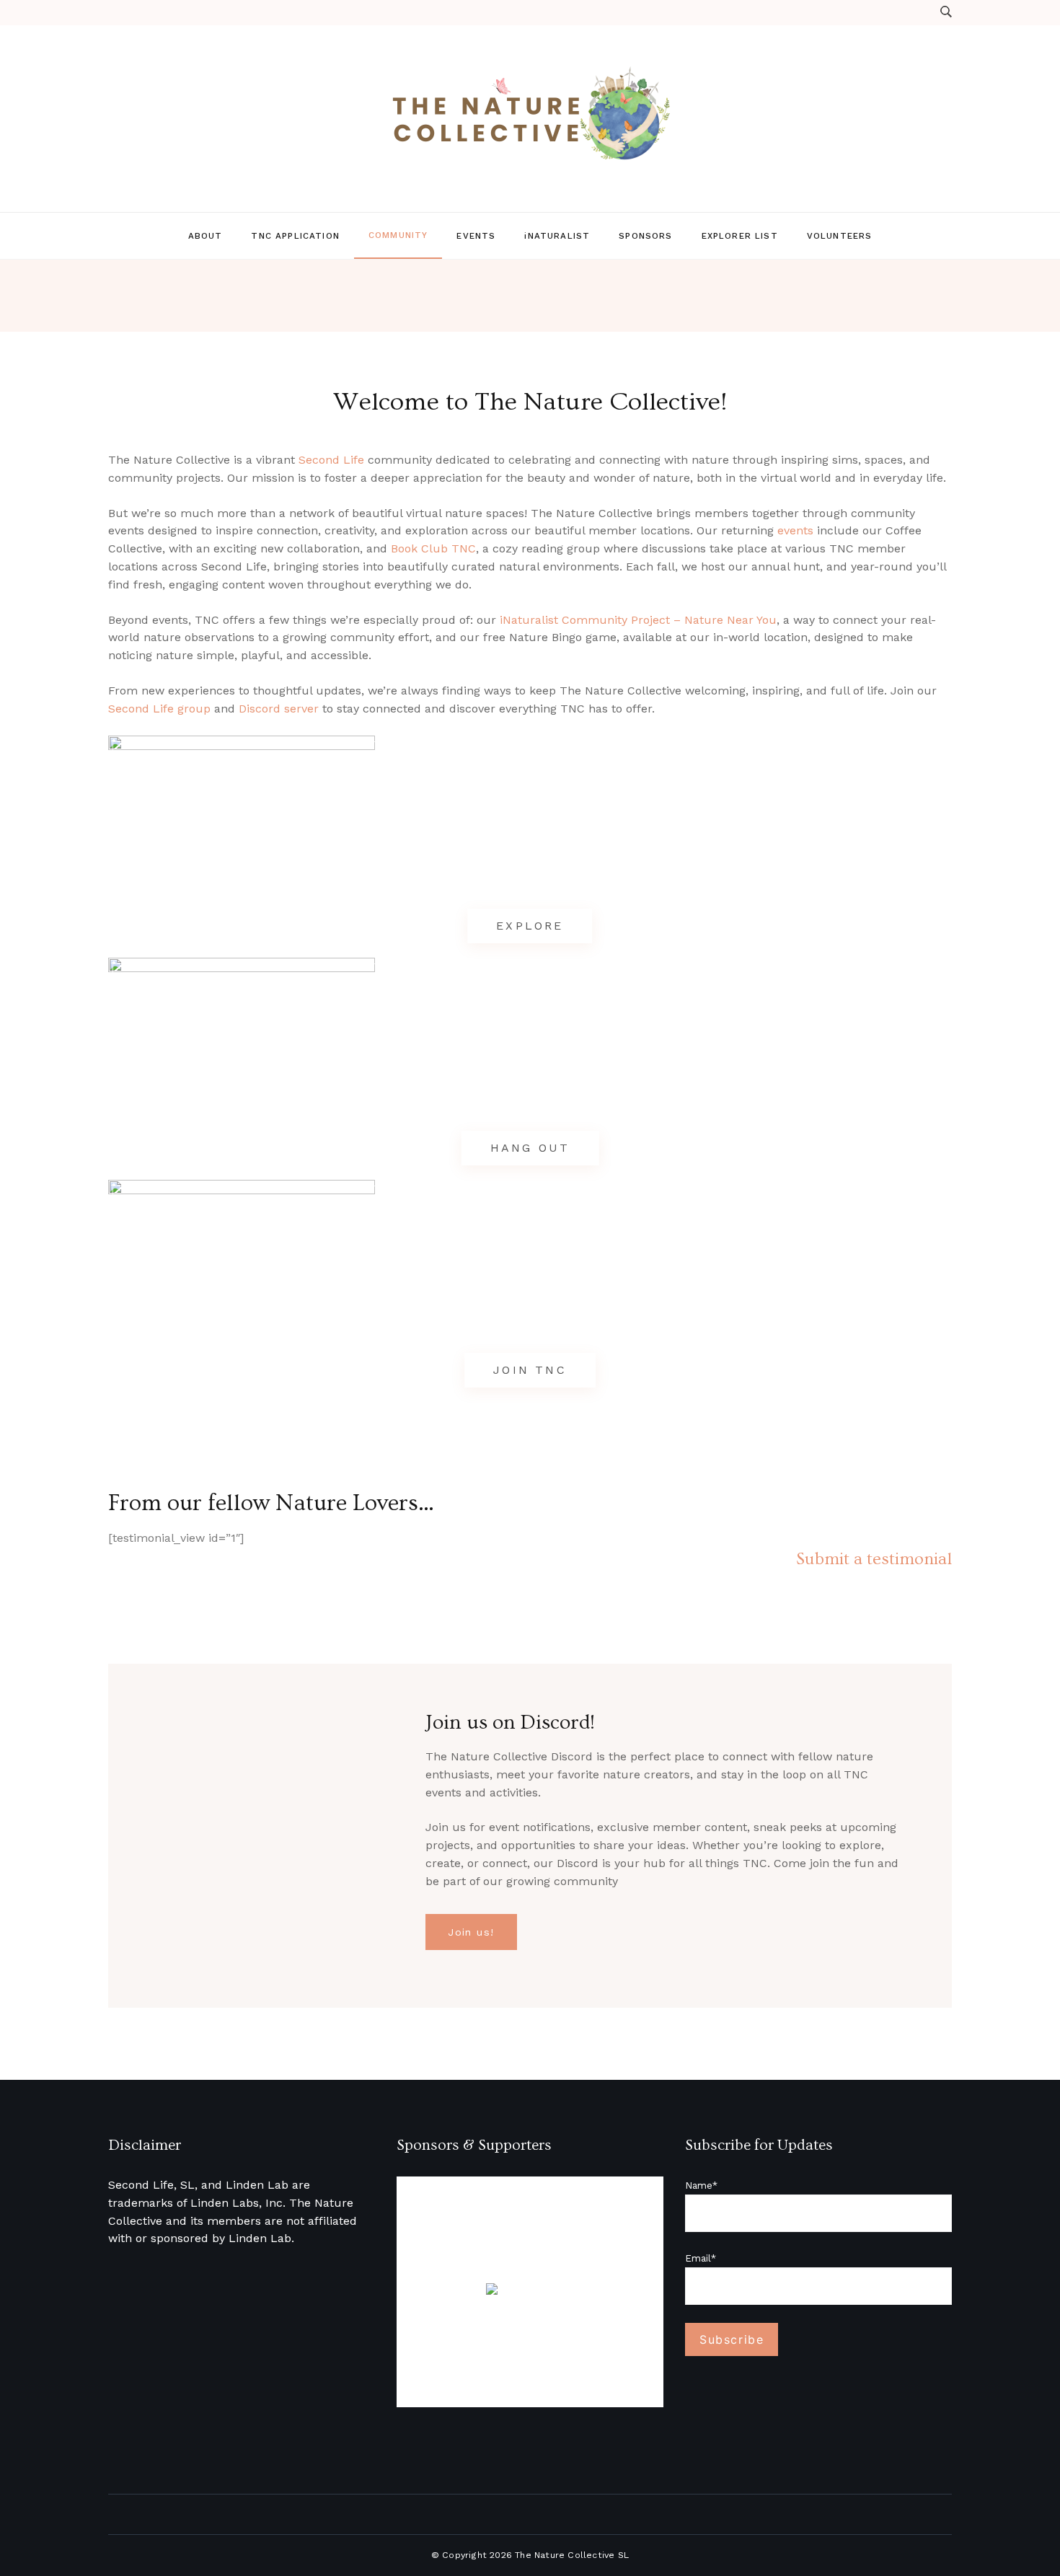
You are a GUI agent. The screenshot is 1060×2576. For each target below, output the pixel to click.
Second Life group (159, 709)
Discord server (279, 709)
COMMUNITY (398, 235)
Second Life (331, 460)
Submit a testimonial (874, 1559)
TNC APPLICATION (295, 236)
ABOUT (206, 236)
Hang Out (530, 1148)
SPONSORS (645, 236)
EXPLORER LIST (740, 236)
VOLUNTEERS (840, 236)
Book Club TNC (433, 548)
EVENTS (476, 236)
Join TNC (530, 1370)
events (795, 530)
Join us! (471, 1932)
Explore (530, 926)
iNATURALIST (557, 236)
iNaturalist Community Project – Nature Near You (638, 620)
